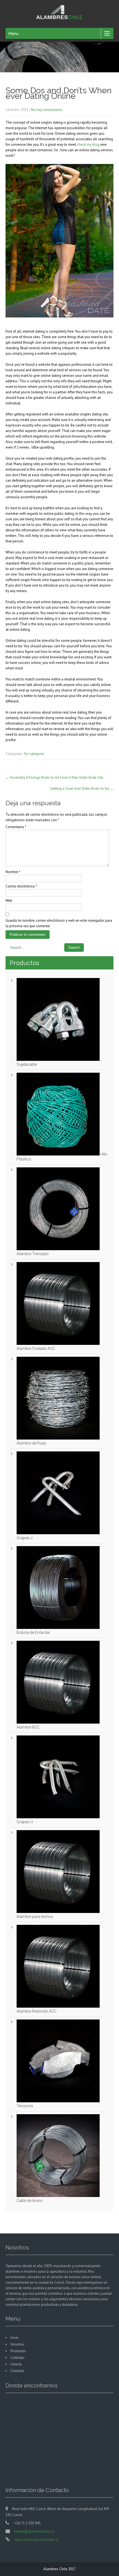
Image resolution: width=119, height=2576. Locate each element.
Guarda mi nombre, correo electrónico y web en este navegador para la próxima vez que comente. (59, 923)
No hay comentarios (47, 110)
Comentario (16, 827)
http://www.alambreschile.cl (36, 2540)
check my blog (88, 145)
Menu (13, 33)
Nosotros (17, 2344)
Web (9, 901)
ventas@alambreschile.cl (34, 2531)
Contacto (17, 2371)
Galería (16, 2364)
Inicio (15, 2338)
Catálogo (17, 2358)
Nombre (13, 872)
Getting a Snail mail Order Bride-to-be (82, 789)
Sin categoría (34, 754)
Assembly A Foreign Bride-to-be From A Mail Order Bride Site (54, 777)
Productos (18, 2351)
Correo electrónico (21, 886)
